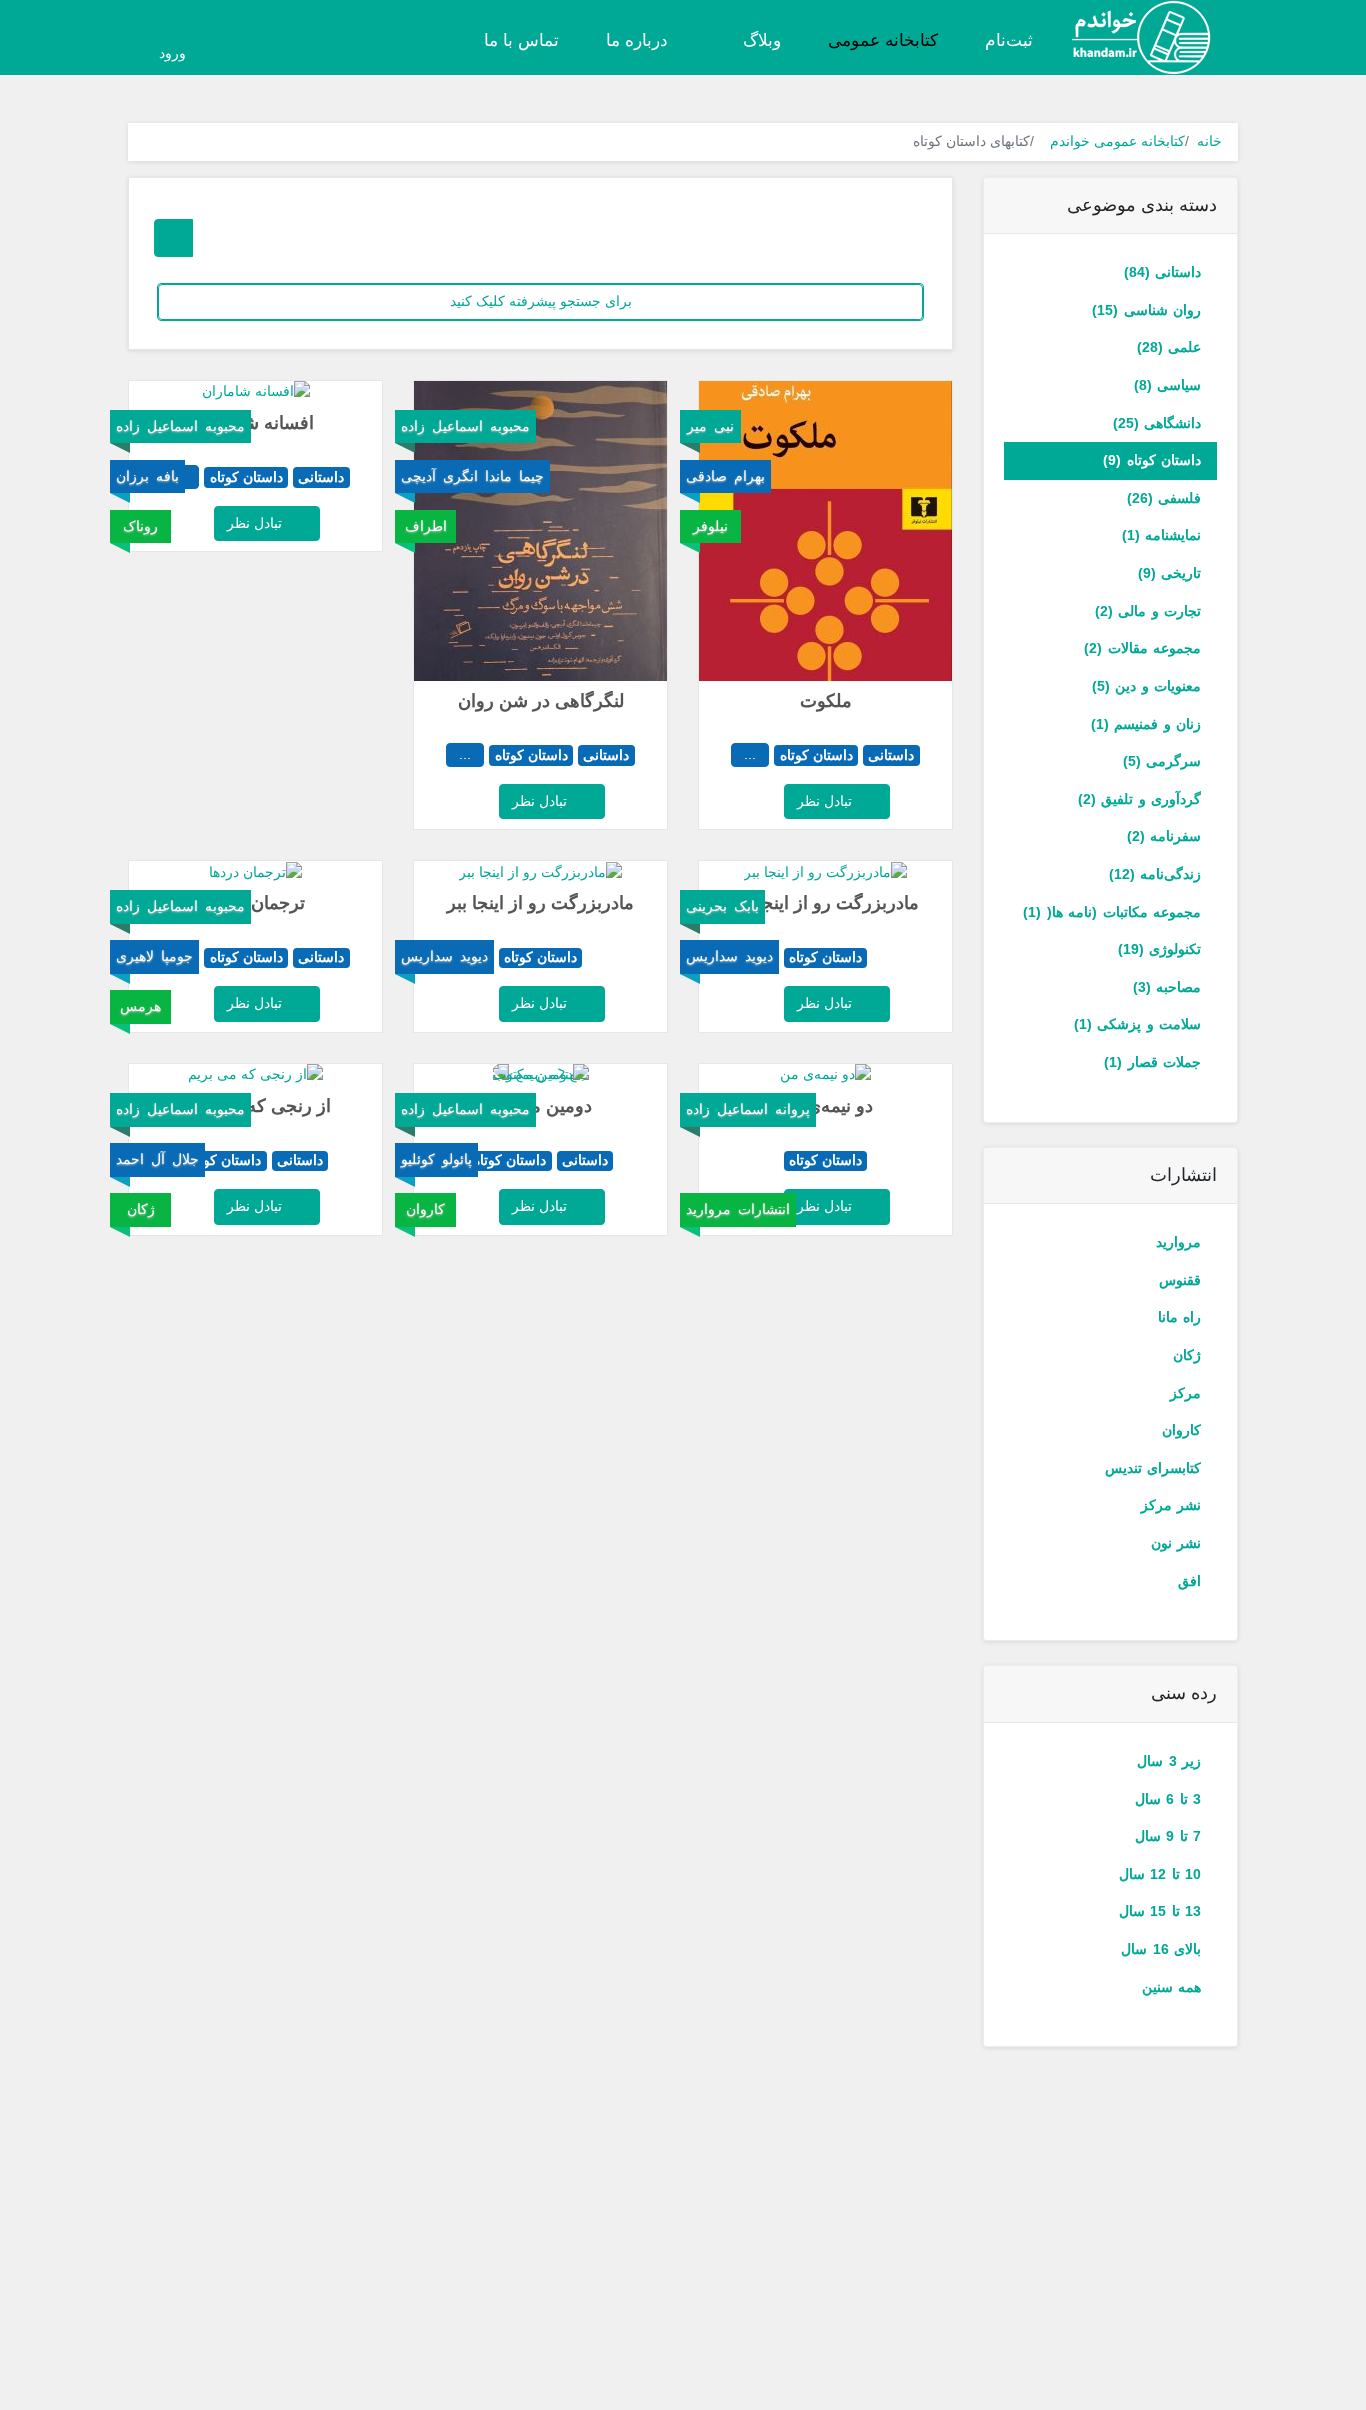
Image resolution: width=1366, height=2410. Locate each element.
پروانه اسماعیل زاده (748, 1109)
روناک (140, 526)
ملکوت (826, 701)
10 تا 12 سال (1160, 1874)
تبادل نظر (826, 801)
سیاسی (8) (1167, 385)
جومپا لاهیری (154, 956)
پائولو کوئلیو (436, 1159)
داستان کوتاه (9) (1152, 460)
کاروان (1181, 1430)
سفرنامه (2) (1164, 836)
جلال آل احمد (157, 1159)
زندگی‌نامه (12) (1155, 874)
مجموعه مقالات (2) (1142, 648)
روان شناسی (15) (1146, 310)
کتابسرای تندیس (1153, 1468)
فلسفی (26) (1164, 498)
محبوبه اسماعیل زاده (465, 426)
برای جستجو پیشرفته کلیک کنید (541, 301)
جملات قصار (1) (1152, 1062)
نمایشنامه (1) (1161, 535)
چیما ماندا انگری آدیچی (472, 476)
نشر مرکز (1171, 1505)
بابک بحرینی (722, 906)
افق (1189, 1581)
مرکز (1185, 1393)
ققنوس (1180, 1280)
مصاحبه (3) (1167, 987)
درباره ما (637, 40)
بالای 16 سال (1161, 1949)
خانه (1209, 141)
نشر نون (1176, 1543)
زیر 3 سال (1169, 1761)
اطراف (426, 526)
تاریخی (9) (1169, 573)
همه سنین (1171, 1987)
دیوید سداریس (729, 956)
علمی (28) (1169, 347)
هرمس (140, 1006)
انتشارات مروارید (738, 1209)
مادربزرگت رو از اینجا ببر (825, 903)
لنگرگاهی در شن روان (541, 701)
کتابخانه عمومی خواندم (1117, 141)
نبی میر (710, 426)
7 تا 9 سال (1168, 1836)
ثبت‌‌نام (1009, 40)
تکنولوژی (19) (1159, 949)
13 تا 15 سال (1160, 1911)
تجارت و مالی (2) (1148, 611)
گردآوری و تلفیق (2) (1139, 799)
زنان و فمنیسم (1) (1146, 724)
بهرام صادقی (725, 476)
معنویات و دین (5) (1146, 686)
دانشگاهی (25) (1157, 423)
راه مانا (1179, 1317)
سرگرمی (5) (1162, 761)
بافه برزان (147, 476)
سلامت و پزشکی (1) (1137, 1024)
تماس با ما (521, 40)
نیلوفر (710, 526)
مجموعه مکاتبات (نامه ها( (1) (1112, 912)
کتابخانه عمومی (883, 40)
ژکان (1187, 1355)
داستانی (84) (1162, 272)
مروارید (1178, 1242)
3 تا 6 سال (1168, 1799)
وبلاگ (759, 40)
